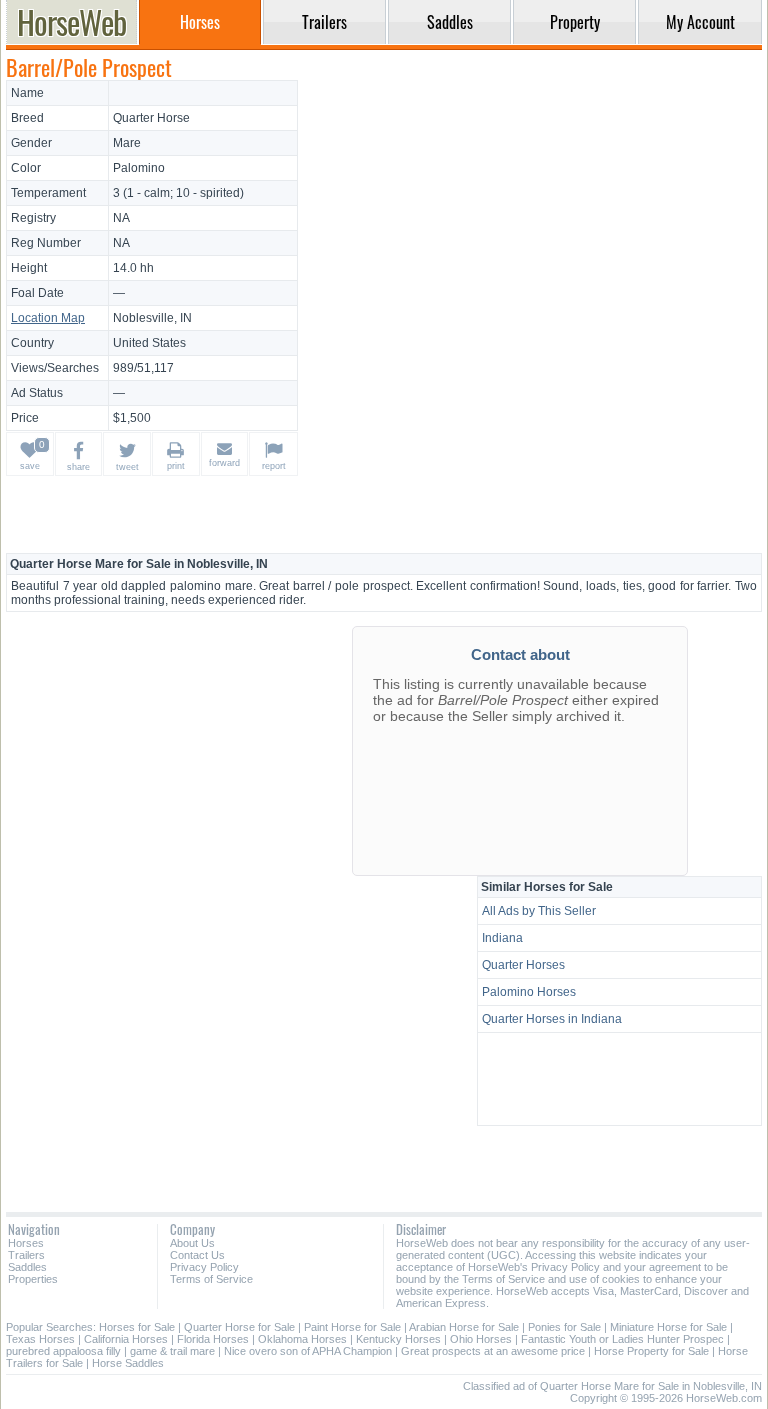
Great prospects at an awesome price (493, 1351)
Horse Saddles (128, 1363)
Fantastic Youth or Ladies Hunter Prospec (622, 1339)
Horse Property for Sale (651, 1351)
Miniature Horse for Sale (668, 1327)
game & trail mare (172, 1351)
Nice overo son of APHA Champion (308, 1351)
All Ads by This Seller (539, 911)
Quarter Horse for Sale (239, 1327)
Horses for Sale (137, 1327)
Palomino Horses (529, 992)
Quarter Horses (523, 965)
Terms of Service (211, 1279)
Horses (26, 1243)
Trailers (26, 1255)
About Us (192, 1243)
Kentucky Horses (398, 1339)
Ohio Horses (481, 1339)
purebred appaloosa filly (63, 1351)
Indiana (502, 938)
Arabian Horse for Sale (464, 1327)
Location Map (48, 318)
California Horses (126, 1339)
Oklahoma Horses (302, 1339)
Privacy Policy (204, 1267)
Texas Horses (40, 1339)
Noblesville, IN (152, 318)
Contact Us (197, 1255)
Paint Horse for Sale (352, 1327)
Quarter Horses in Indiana (552, 1019)
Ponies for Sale (564, 1327)
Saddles (27, 1267)
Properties (33, 1279)
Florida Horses (213, 1339)
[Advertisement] (533, 220)
